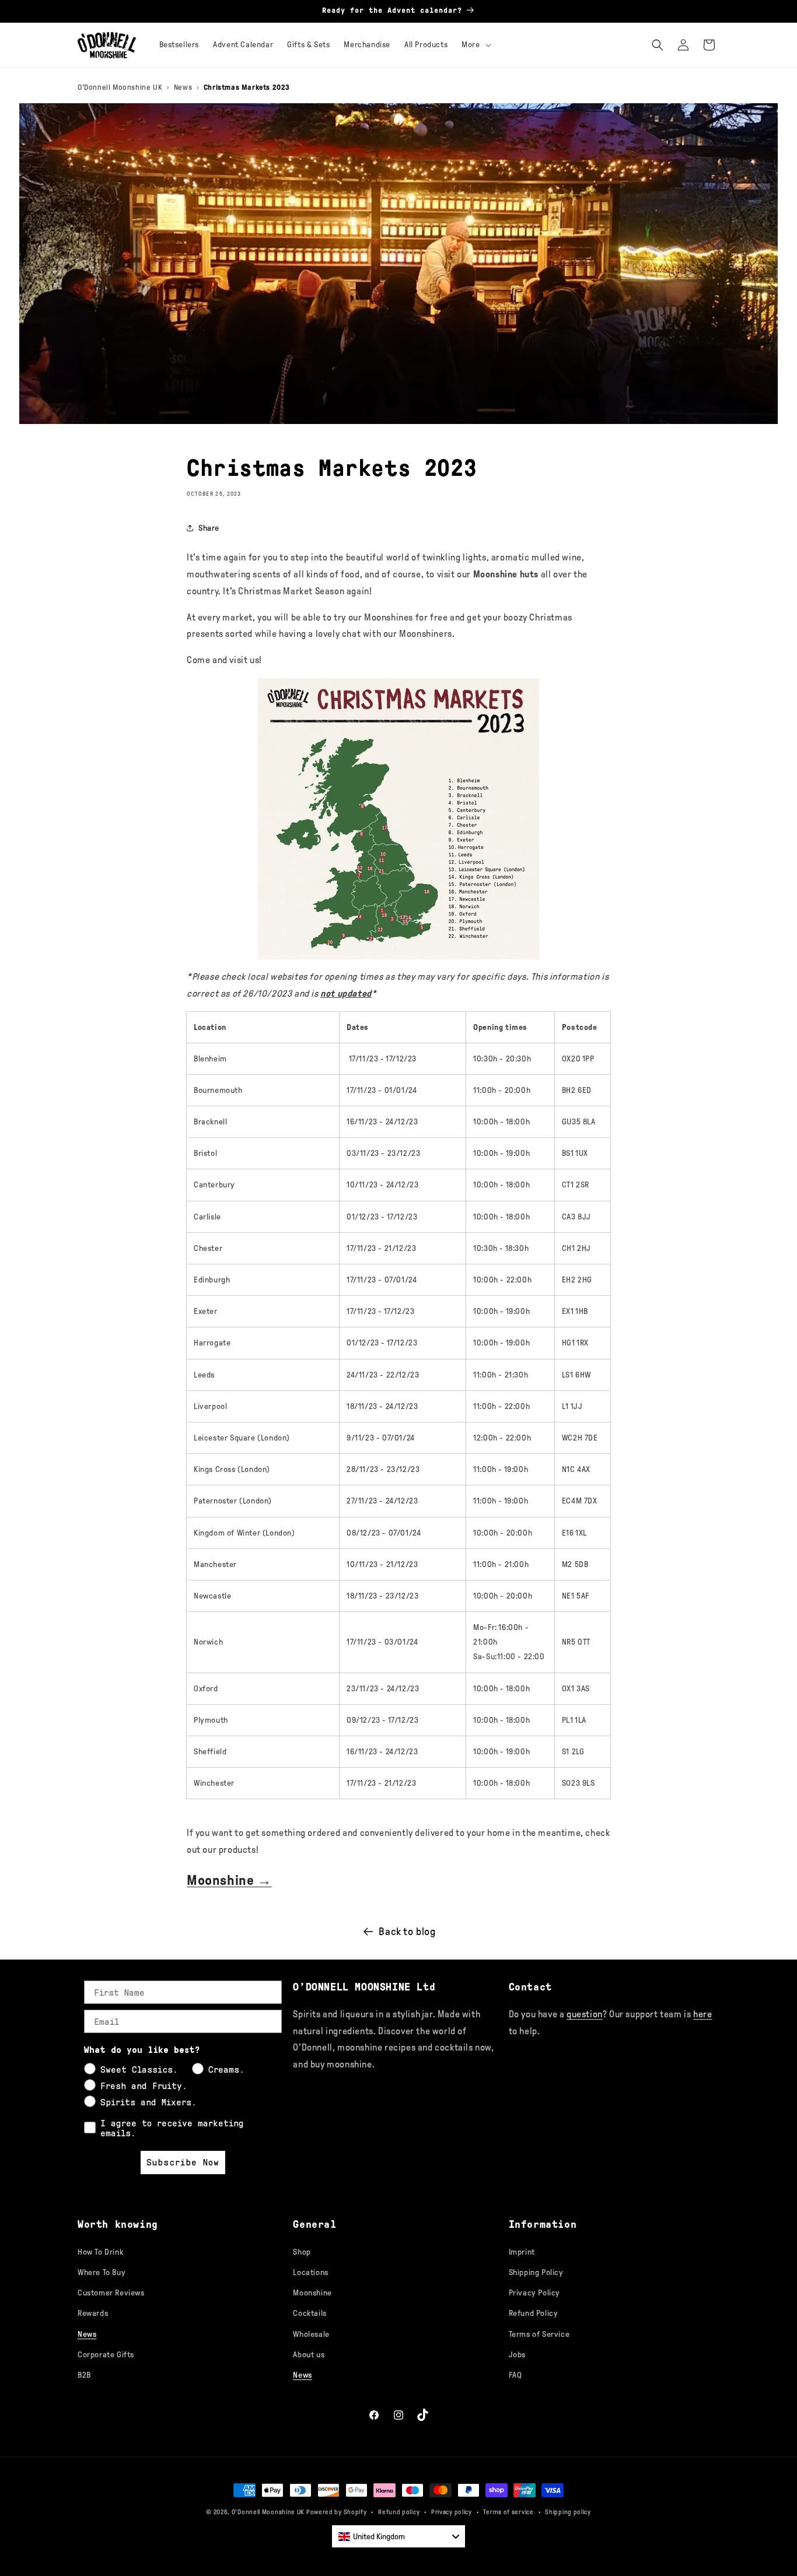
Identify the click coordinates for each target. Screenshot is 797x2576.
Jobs (517, 2355)
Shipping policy (568, 2512)
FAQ (515, 2375)
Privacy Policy (534, 2293)
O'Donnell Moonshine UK (120, 87)
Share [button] (209, 528)
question (585, 2014)
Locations (310, 2272)
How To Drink (100, 2252)
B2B (84, 2375)
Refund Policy (534, 2313)
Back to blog (407, 1932)
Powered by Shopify (337, 2512)
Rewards (93, 2313)
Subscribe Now (183, 2162)
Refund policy (399, 2512)
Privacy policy (452, 2512)
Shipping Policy (536, 2272)
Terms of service (508, 2512)
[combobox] (398, 2536)
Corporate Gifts (106, 2355)
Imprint (522, 2252)
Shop (302, 2252)
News (183, 87)
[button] (475, 45)
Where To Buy (102, 2272)
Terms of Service (539, 2334)
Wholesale (311, 2334)
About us (309, 2355)
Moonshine (312, 2293)
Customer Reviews (111, 2293)
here (702, 2014)
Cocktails (310, 2313)
